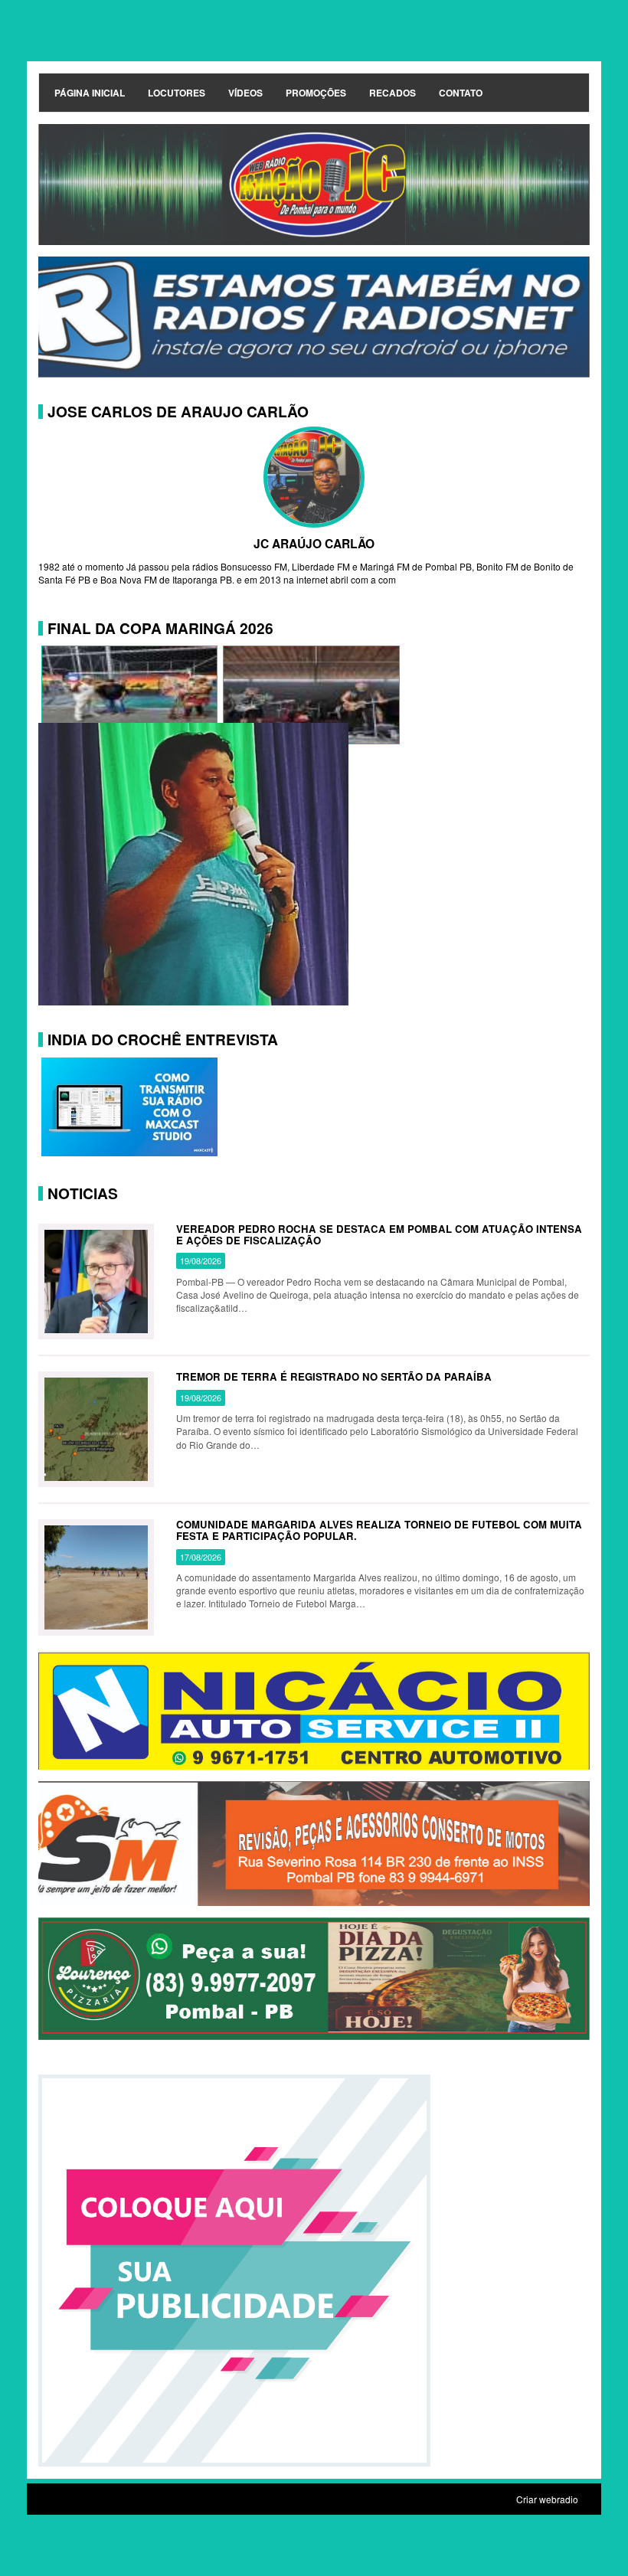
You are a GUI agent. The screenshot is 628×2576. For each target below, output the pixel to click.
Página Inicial (90, 93)
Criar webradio (547, 2499)
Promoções (316, 93)
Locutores (177, 93)
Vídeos (245, 93)
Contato (461, 93)
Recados (392, 93)
